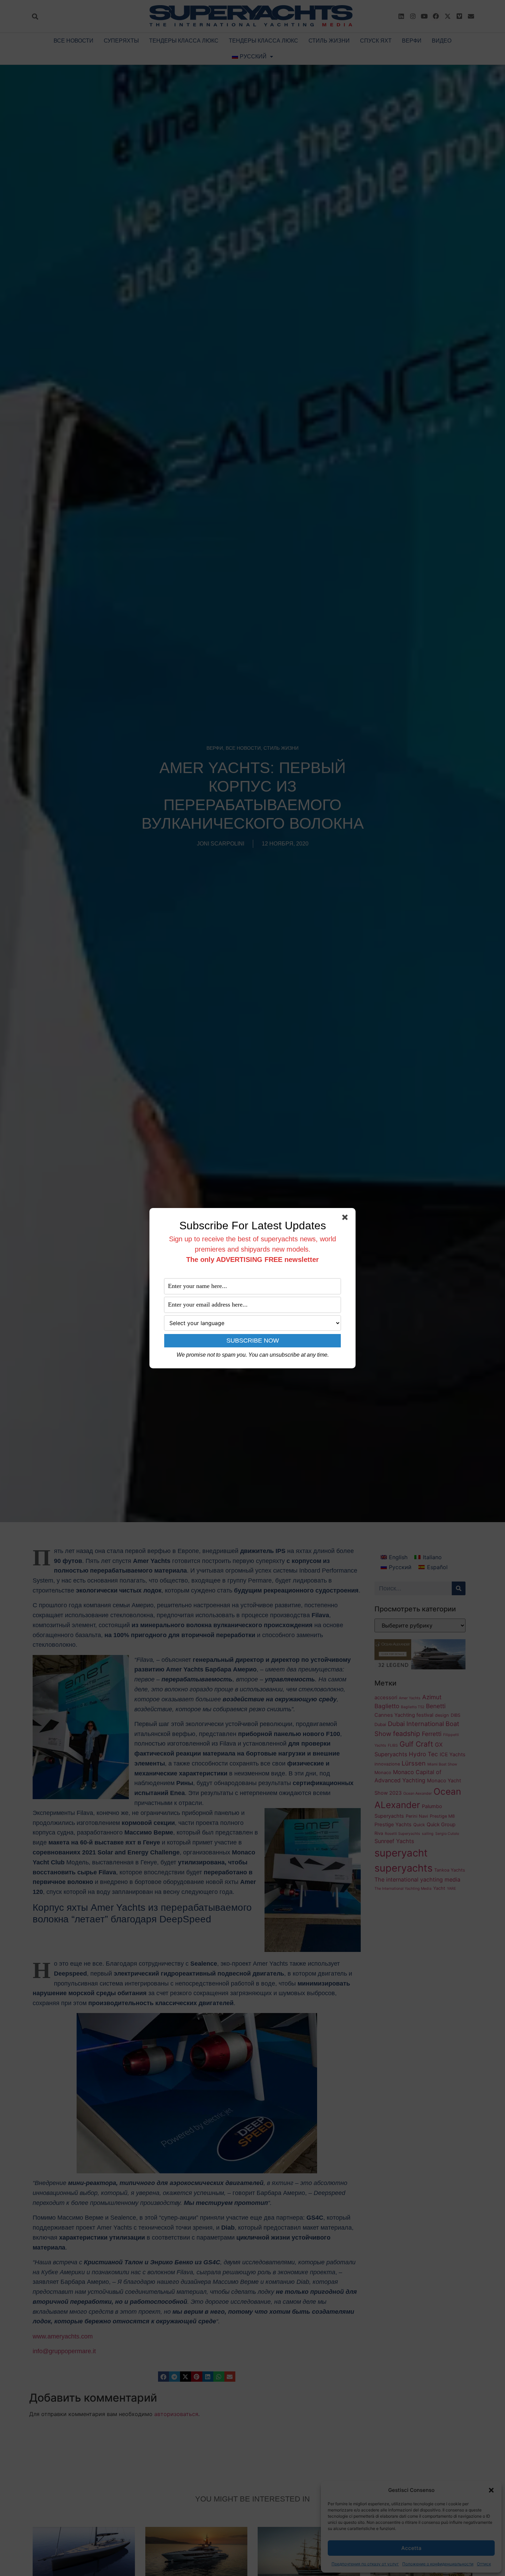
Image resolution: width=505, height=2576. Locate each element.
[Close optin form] (346, 1219)
